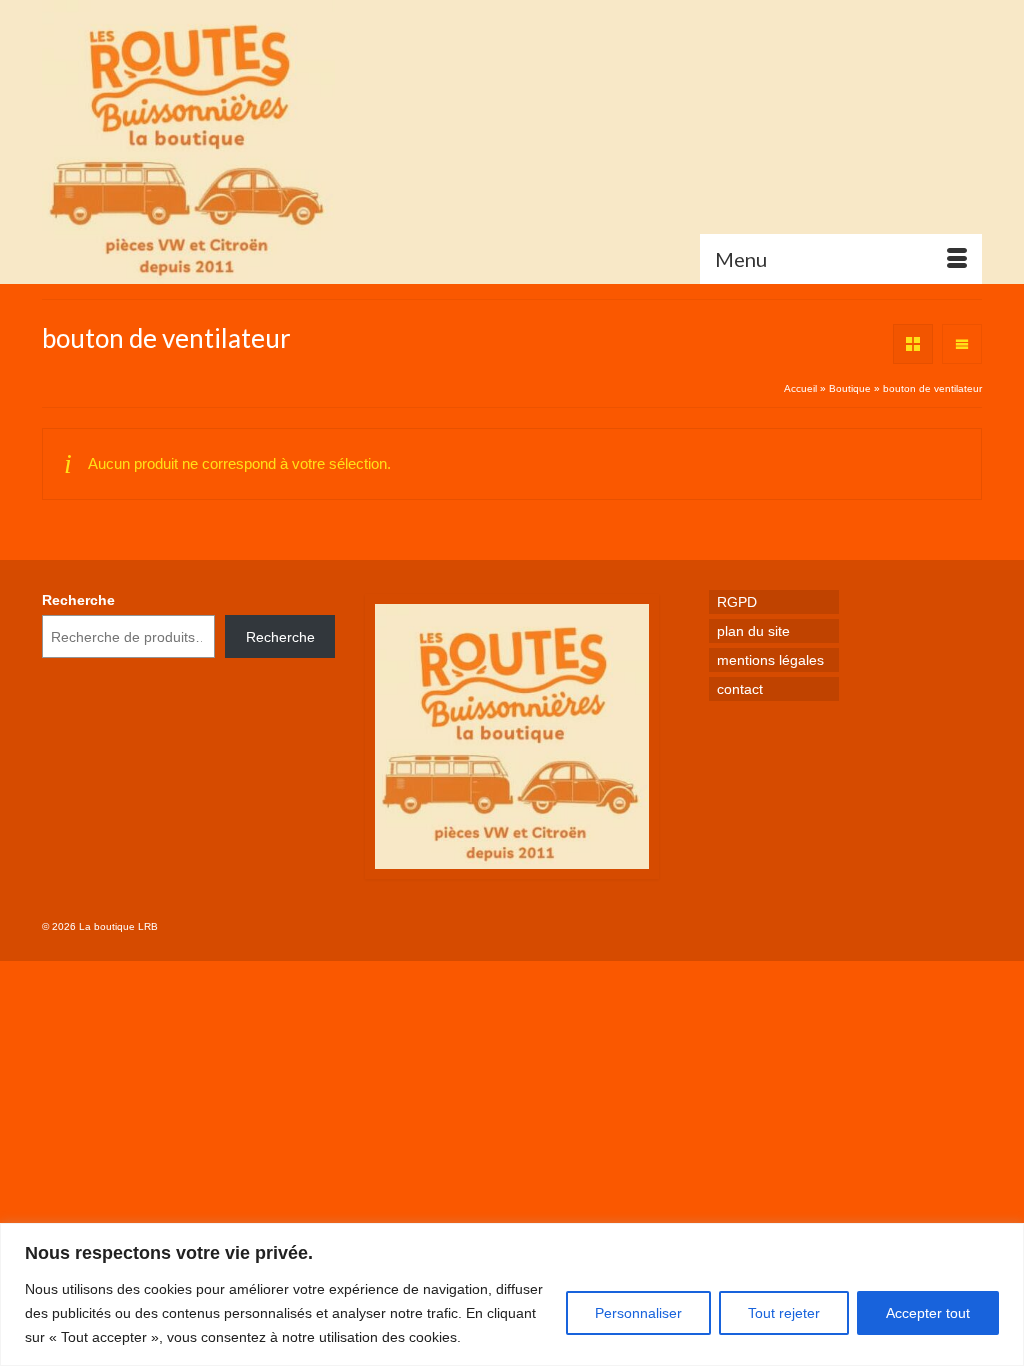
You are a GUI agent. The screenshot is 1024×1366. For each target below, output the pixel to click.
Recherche (78, 600)
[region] (512, 1294)
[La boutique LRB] (188, 142)
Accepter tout (928, 1313)
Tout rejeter (784, 1313)
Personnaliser (638, 1313)
